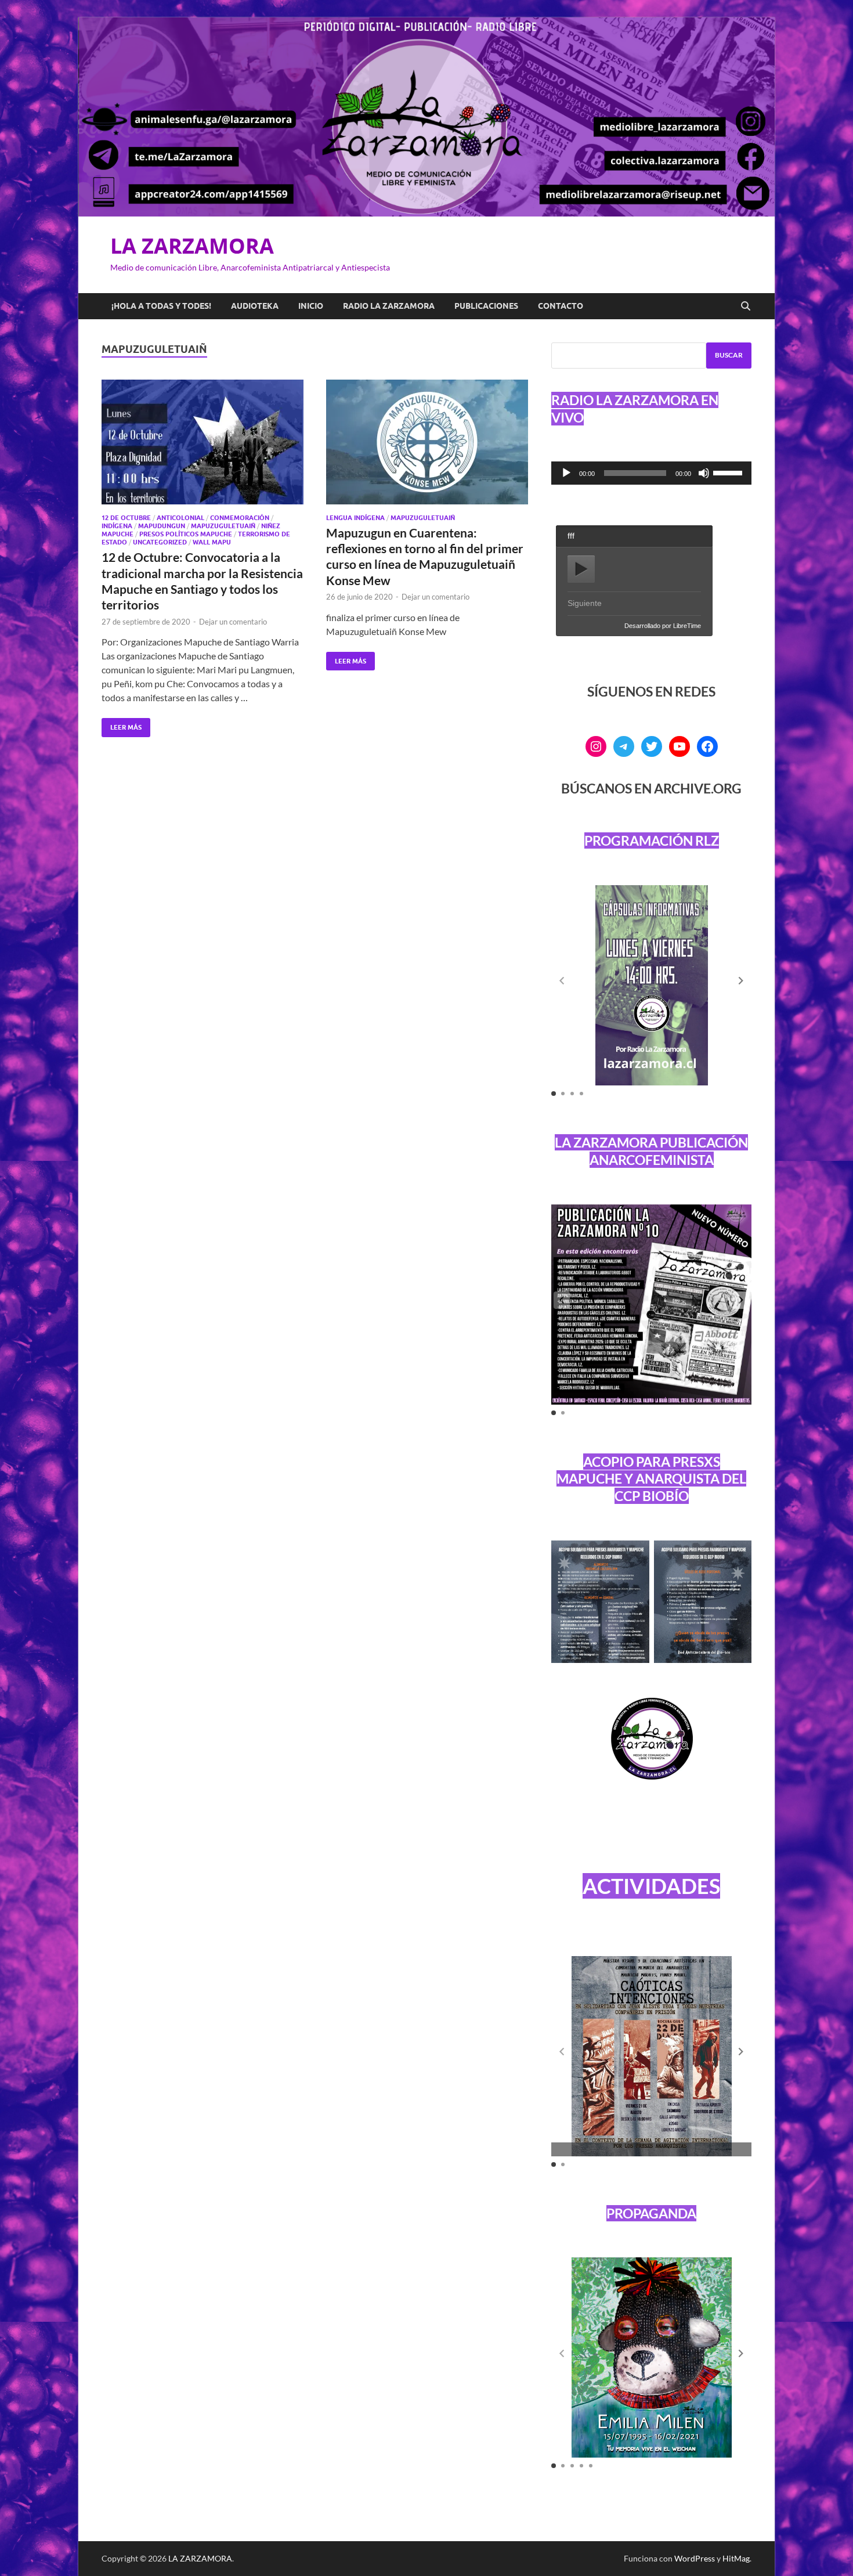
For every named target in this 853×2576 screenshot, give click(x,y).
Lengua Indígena (355, 518)
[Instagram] (596, 746)
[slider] (729, 472)
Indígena (117, 526)
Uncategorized (160, 542)
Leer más (122, 725)
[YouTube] (679, 746)
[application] (651, 473)
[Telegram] (624, 746)
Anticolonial (180, 518)
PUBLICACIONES (486, 306)
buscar (729, 355)
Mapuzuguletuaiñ (223, 526)
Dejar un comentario (233, 622)
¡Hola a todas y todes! (161, 306)
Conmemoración (240, 518)
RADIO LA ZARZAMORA (389, 306)
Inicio (311, 306)
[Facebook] (707, 746)
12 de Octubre (126, 518)
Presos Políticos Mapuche (186, 534)
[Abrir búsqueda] (746, 306)
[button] (741, 981)
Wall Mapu (212, 542)
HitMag (736, 2558)
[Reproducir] (566, 473)
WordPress (695, 2558)
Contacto (561, 306)
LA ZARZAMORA (192, 246)
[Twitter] (652, 746)
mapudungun (162, 526)
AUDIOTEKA (255, 306)
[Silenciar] (704, 473)
